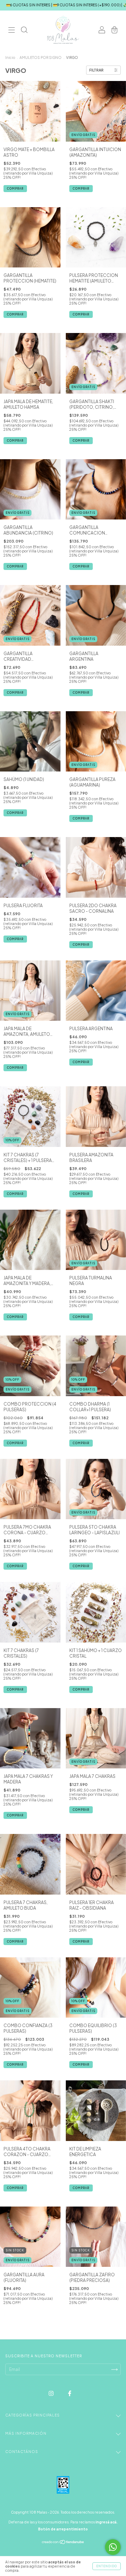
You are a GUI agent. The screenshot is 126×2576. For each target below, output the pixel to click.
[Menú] (12, 31)
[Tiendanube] (63, 2543)
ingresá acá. (107, 2522)
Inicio (10, 57)
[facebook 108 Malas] (70, 2393)
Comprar (81, 314)
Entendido (107, 2566)
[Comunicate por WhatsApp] (113, 2547)
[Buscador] (24, 31)
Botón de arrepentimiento (63, 2529)
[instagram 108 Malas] (51, 2393)
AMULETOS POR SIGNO (41, 57)
